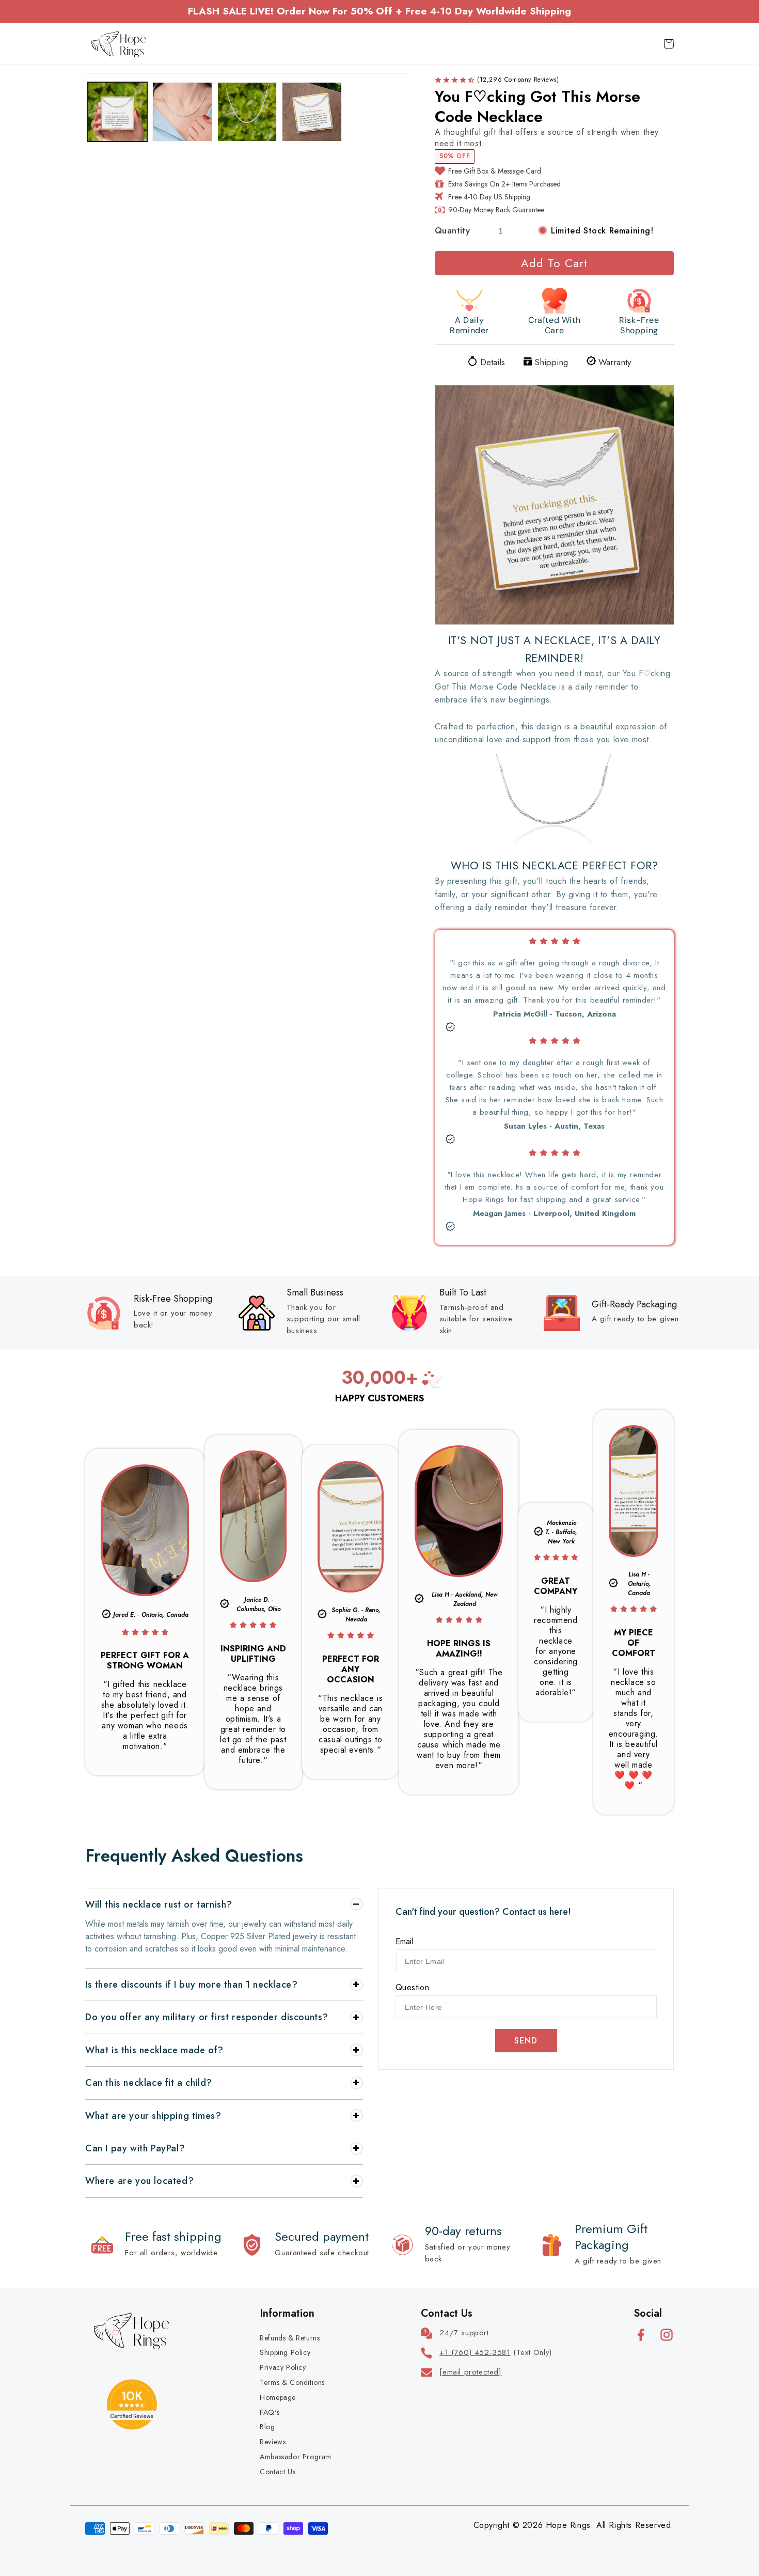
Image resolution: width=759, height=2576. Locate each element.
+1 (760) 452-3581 (475, 2352)
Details (493, 362)
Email (404, 1941)
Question (413, 1987)
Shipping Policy (285, 2352)
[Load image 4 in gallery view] (312, 112)
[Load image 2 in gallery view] (182, 112)
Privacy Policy (283, 2367)
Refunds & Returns (290, 2338)
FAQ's (270, 2412)
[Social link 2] (667, 2335)
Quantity (452, 230)
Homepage (278, 2397)
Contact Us (278, 2472)
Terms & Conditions (292, 2382)
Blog (267, 2427)
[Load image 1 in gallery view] (117, 112)
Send (526, 2041)
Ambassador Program (296, 2457)
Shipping (551, 362)
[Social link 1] (641, 2335)
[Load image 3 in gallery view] (247, 112)
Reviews (273, 2442)
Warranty (615, 362)
